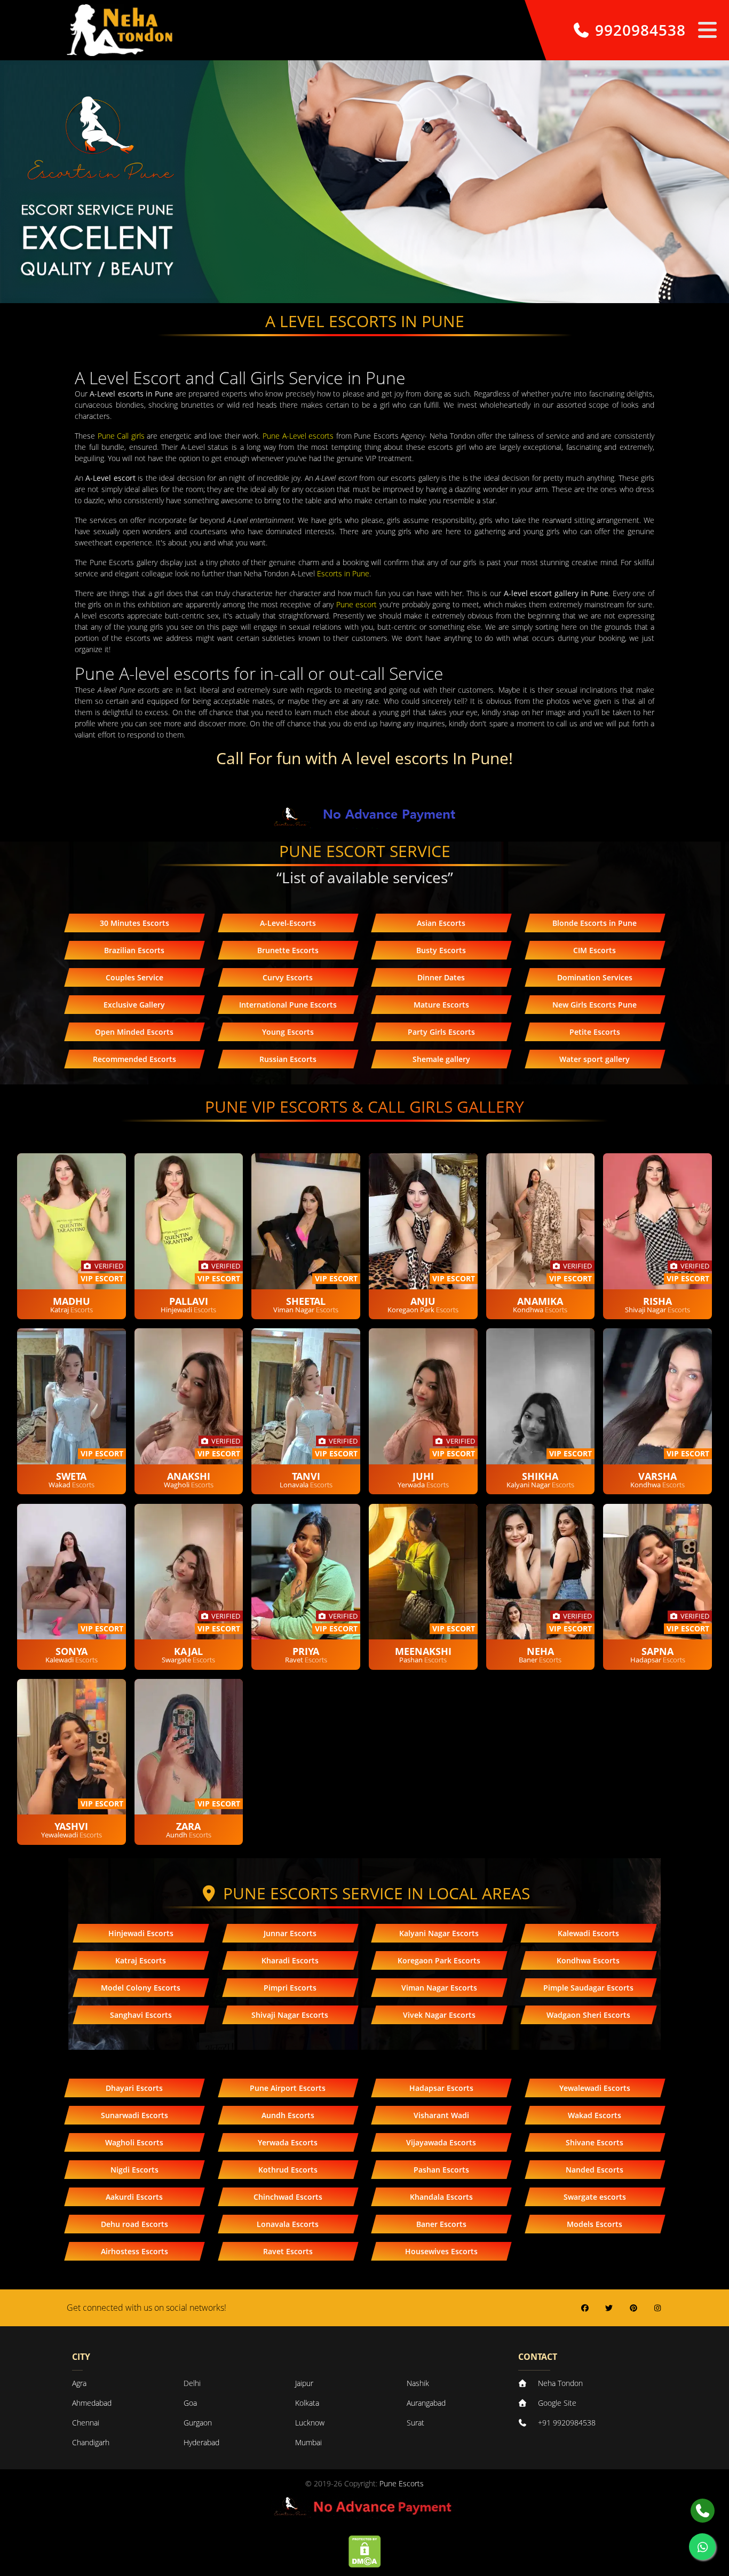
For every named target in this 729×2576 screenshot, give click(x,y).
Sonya (72, 1651)
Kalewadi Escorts (588, 1933)
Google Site (557, 2403)
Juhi (423, 1476)
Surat (415, 2423)
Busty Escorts (441, 950)
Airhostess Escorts (134, 2251)
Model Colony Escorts (141, 1988)
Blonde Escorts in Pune (595, 923)
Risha (657, 1301)
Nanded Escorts (595, 2170)
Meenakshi (423, 1651)
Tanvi (306, 1476)
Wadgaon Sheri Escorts (588, 2015)
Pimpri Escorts (290, 1988)
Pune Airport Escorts (288, 2088)
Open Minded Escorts (134, 1032)
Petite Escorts (595, 1032)
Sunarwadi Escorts (134, 2115)
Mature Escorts (441, 1005)
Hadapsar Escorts (441, 2088)
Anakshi (189, 1476)
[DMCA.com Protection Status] (365, 2551)
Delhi (192, 2383)
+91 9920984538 (567, 2423)
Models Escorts (595, 2224)
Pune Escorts (402, 2483)
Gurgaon (198, 2423)
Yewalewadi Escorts (595, 2088)
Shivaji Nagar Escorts (290, 2015)
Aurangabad (426, 2403)
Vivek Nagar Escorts (439, 2015)
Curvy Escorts (288, 977)
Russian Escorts (288, 1059)
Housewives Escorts (441, 2251)
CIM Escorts (595, 950)
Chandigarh (91, 2442)
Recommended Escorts (134, 1059)
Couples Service (134, 977)
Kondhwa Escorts (588, 1960)
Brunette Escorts (288, 950)
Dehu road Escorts (134, 2224)
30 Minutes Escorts (134, 923)
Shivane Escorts (595, 2142)
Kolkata (307, 2403)
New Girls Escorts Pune (595, 1005)
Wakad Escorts (595, 2115)
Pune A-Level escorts (298, 436)
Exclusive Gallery (134, 1005)
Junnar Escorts (290, 1933)
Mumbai (308, 2442)
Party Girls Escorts (441, 1032)
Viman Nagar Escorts (439, 1988)
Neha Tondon (560, 2383)
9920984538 (638, 30)
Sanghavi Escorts (141, 2015)
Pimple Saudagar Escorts (588, 1988)
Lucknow (310, 2423)
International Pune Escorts (288, 1005)
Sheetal (306, 1301)
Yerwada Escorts (288, 2142)
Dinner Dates (441, 977)
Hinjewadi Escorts (141, 1933)
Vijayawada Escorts (441, 2142)
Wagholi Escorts (134, 2142)
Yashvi (71, 1826)
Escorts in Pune (343, 573)
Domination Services (595, 977)
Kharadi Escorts (290, 1960)
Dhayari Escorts (134, 2088)
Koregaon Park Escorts (439, 1960)
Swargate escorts (595, 2197)
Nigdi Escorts (134, 2170)
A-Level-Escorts (288, 923)
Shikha (540, 1476)
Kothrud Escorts (288, 2170)
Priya (306, 1651)
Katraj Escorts (141, 1960)
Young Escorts (288, 1032)
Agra (79, 2383)
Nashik (418, 2383)
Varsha (657, 1476)
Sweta (71, 1476)
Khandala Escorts (441, 2197)
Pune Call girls (121, 436)
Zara (188, 1826)
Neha (540, 1651)
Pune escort (356, 604)
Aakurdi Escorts (134, 2197)
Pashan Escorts (441, 2170)
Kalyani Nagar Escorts (439, 1933)
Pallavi (189, 1301)
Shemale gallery (441, 1059)
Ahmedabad (92, 2403)
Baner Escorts (441, 2224)
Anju (423, 1301)
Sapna (657, 1651)
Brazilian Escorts (134, 950)
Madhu (72, 1301)
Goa (190, 2403)
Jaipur (304, 2383)
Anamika (540, 1301)
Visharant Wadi (441, 2115)
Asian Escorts (441, 923)
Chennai (86, 2423)
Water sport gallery (595, 1059)
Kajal (188, 1651)
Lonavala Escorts (288, 2224)
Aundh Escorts (288, 2115)
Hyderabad (201, 2442)
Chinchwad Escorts (288, 2197)
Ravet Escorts (288, 2251)
